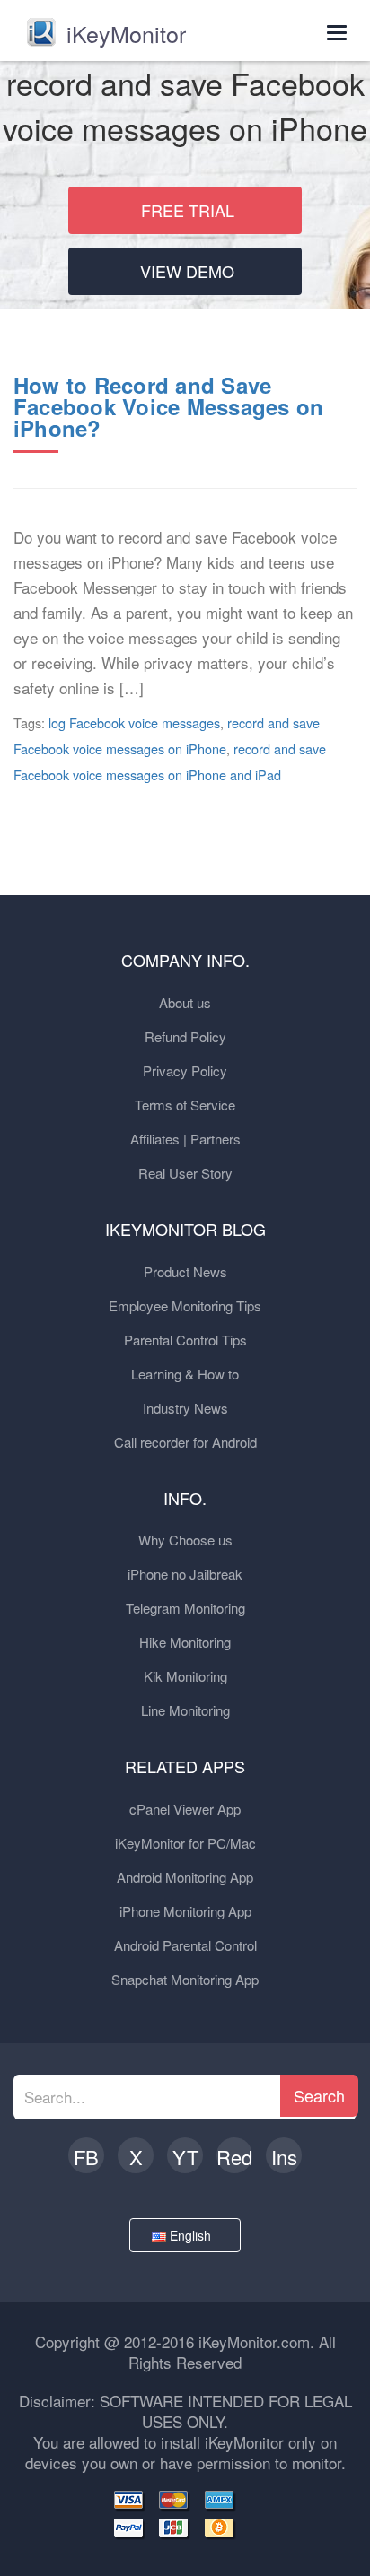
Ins (284, 2157)
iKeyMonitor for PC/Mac (185, 1843)
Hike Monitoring (185, 1642)
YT (185, 2157)
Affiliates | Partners (185, 1139)
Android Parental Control (185, 1945)
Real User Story (185, 1173)
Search (319, 2095)
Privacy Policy (185, 1070)
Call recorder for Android (185, 1442)
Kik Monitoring (185, 1676)
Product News (185, 1271)
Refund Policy (185, 1036)
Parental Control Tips (185, 1340)
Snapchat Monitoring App (185, 1979)
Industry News (185, 1408)
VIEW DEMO (187, 271)
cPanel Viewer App (185, 1809)
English (192, 2235)
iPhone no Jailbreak (185, 1574)
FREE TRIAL (188, 210)
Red (234, 2157)
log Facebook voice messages (134, 722)
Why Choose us (185, 1540)
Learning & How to (185, 1374)
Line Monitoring (185, 1710)
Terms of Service (185, 1105)
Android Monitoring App (185, 1877)
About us (185, 1002)
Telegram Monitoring (185, 1608)
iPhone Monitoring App (185, 1911)
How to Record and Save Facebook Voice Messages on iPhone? (168, 406)
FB (86, 2157)
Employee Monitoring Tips (185, 1305)
